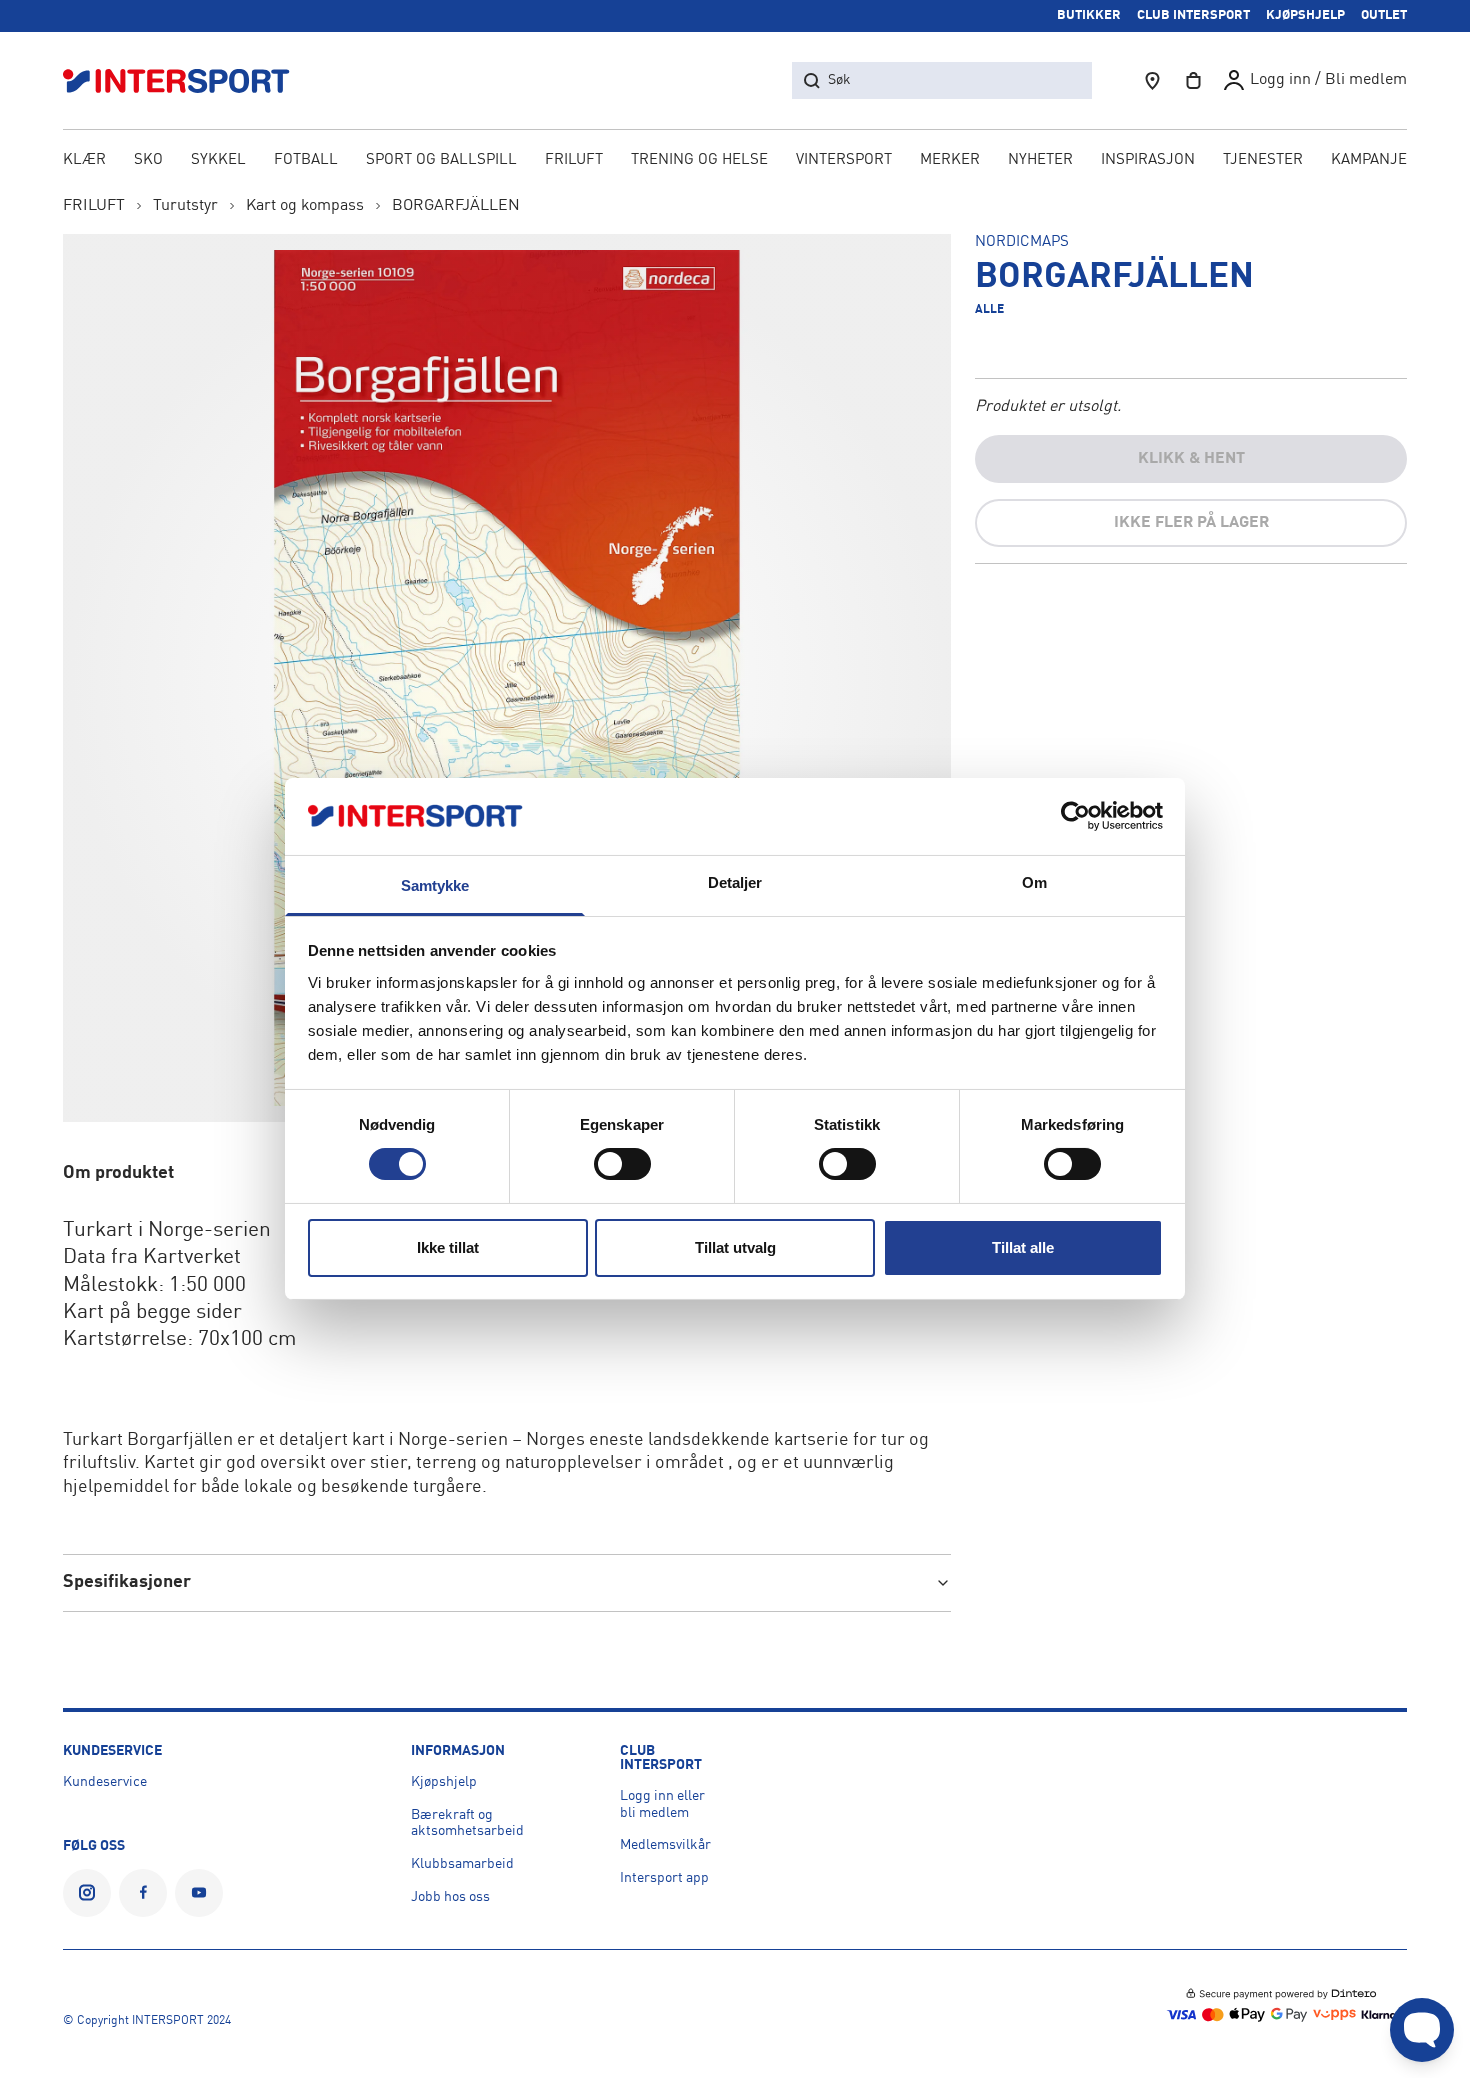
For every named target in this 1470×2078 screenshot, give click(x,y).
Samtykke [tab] (435, 885)
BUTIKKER (1089, 15)
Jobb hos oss (450, 1897)
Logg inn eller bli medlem (662, 1804)
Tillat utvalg (735, 1247)
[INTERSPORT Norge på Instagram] (87, 1893)
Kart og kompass (305, 206)
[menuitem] (1263, 162)
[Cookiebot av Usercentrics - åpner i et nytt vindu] (1075, 816)
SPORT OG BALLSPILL (441, 160)
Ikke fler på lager (1191, 523)
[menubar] (735, 162)
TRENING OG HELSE (699, 160)
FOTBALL (306, 160)
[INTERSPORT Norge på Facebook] (143, 1893)
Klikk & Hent (1191, 459)
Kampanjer (1374, 160)
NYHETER (1040, 160)
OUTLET (1384, 15)
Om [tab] (1034, 882)
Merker (950, 160)
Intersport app (664, 1878)
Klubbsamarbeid (462, 1864)
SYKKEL (218, 160)
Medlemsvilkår (665, 1845)
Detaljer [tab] (735, 882)
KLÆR (84, 160)
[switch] (622, 1164)
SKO (148, 160)
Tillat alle (1023, 1247)
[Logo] (187, 80)
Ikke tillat (448, 1247)
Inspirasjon (1148, 160)
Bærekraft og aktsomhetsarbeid (467, 1823)
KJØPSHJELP (1305, 15)
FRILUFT (574, 160)
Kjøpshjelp (444, 1782)
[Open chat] (1422, 2030)
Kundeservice (105, 1782)
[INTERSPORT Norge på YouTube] (199, 1893)
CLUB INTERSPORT (1193, 15)
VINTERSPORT (844, 160)
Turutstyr (185, 206)
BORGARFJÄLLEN (456, 206)
